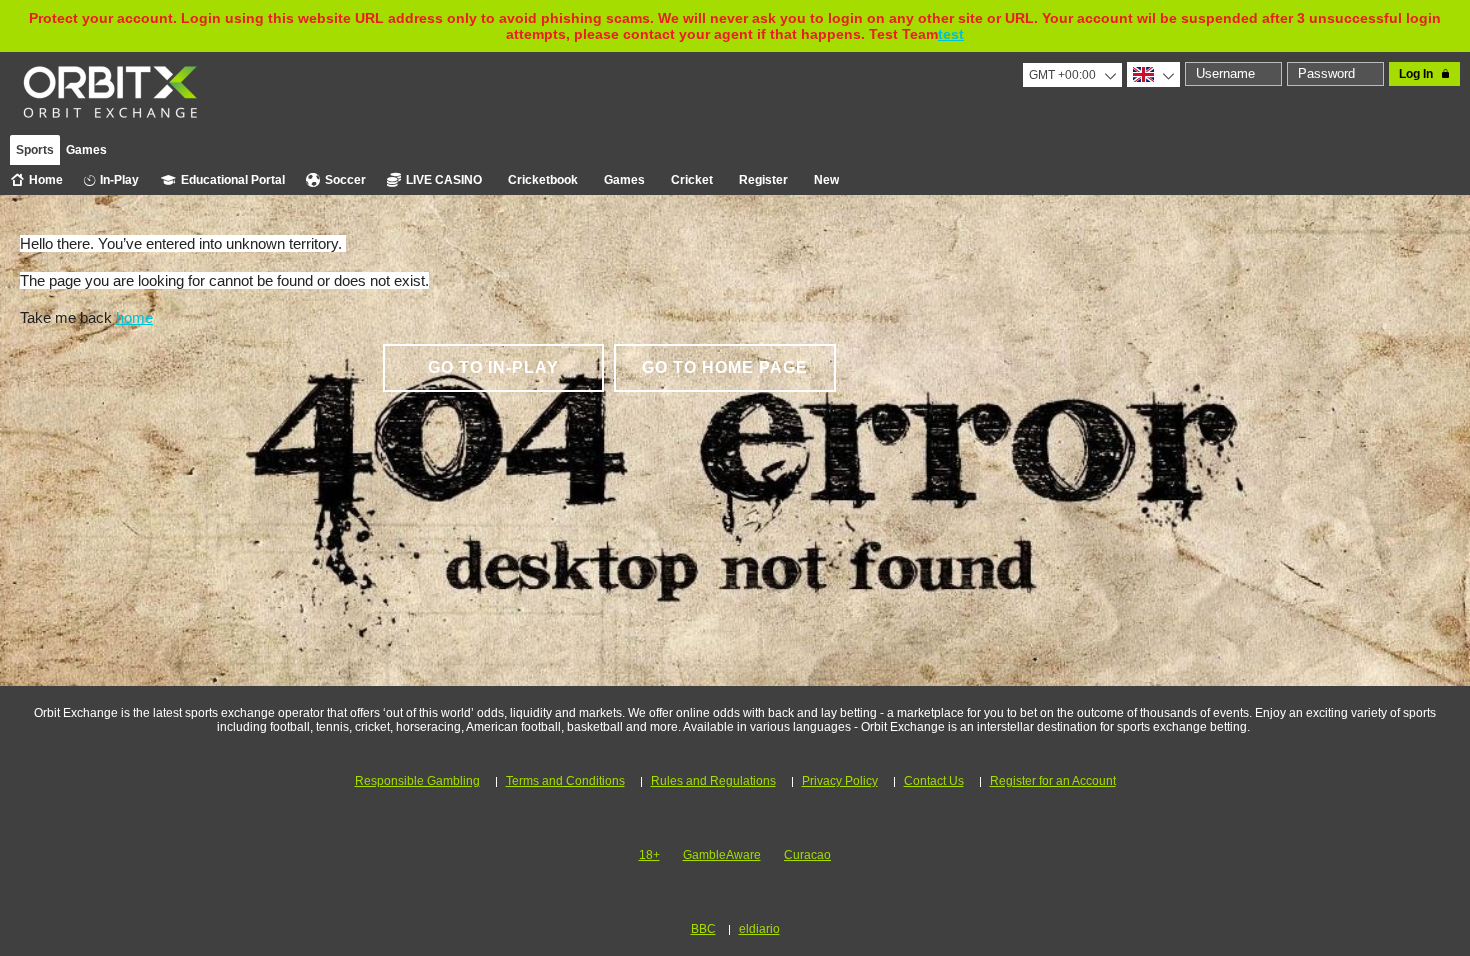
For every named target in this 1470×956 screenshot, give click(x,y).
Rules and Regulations (713, 781)
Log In (1416, 74)
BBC (703, 929)
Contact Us (934, 781)
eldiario (759, 929)
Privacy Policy (840, 781)
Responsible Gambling (417, 781)
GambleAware (722, 855)
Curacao (807, 855)
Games (86, 150)
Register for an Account (1053, 781)
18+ (649, 855)
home (134, 317)
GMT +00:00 (1062, 75)
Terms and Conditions (565, 781)
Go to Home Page (725, 367)
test (951, 34)
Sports (35, 150)
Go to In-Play (493, 367)
